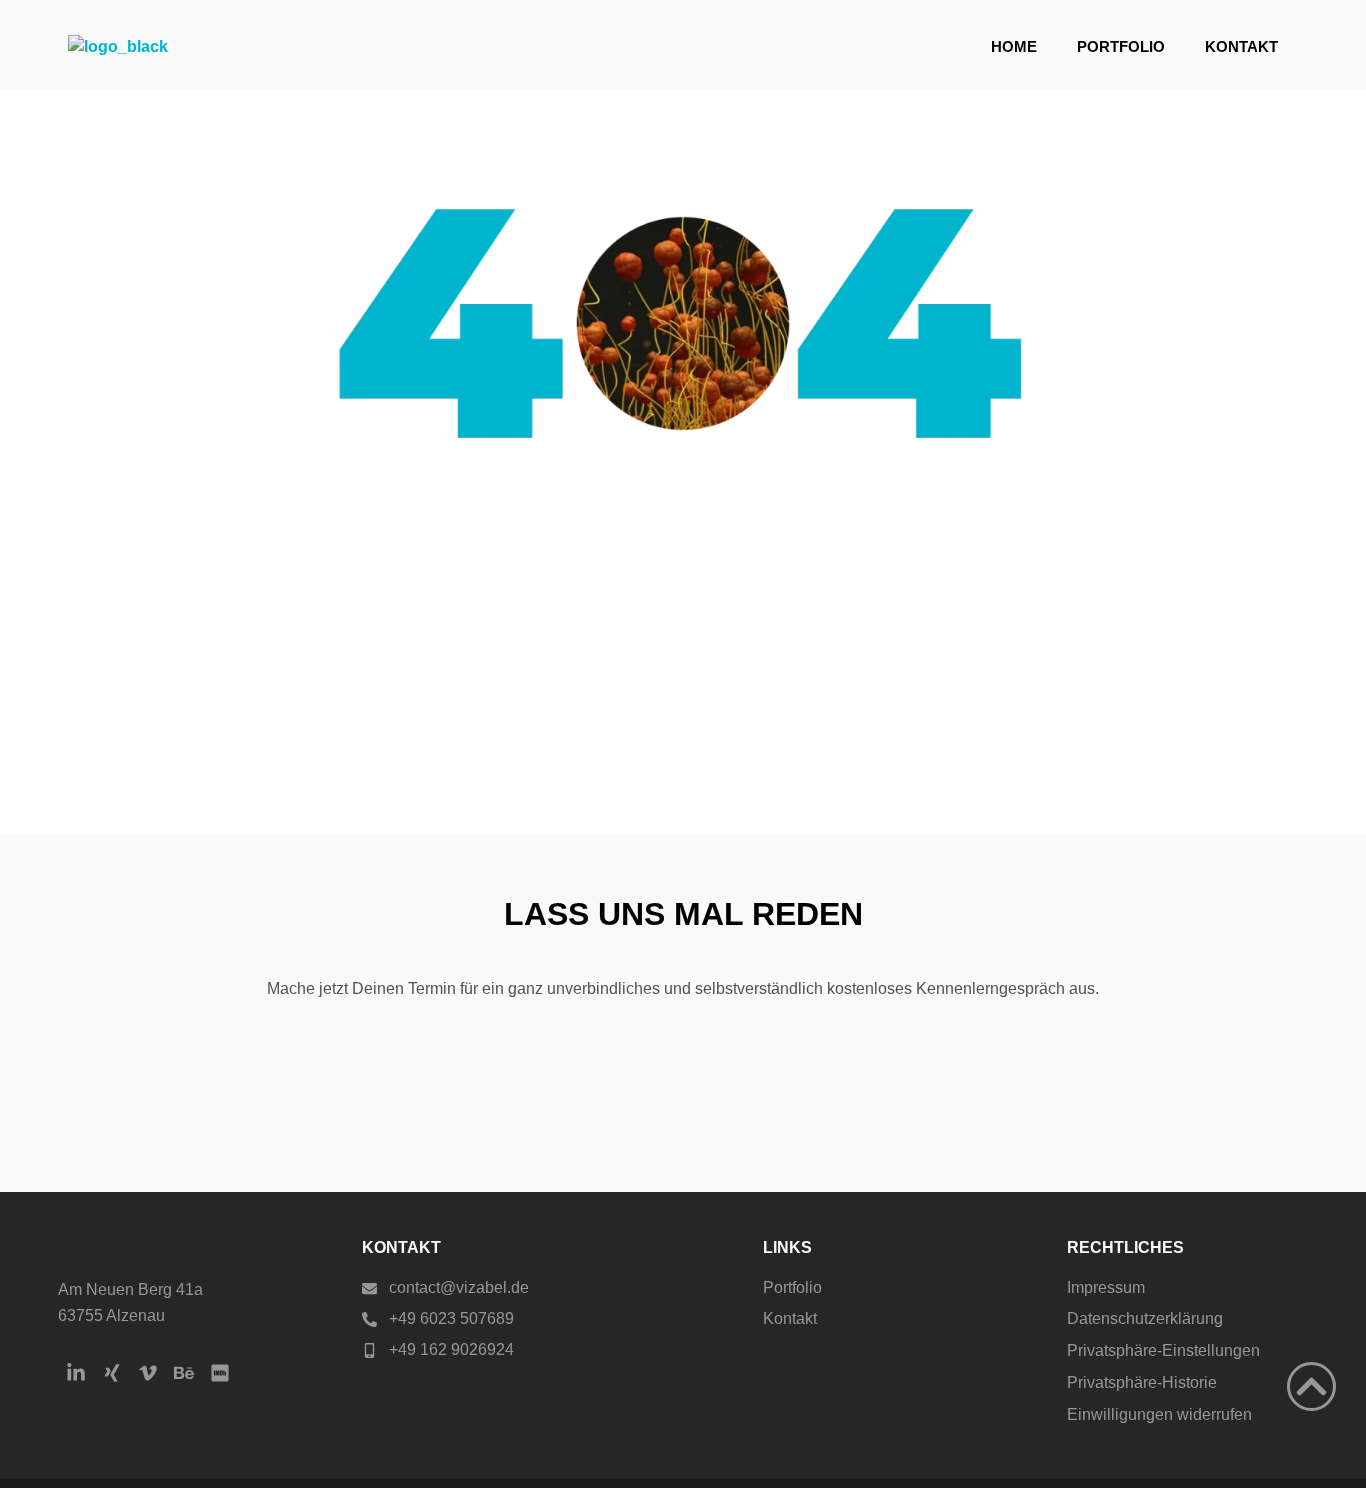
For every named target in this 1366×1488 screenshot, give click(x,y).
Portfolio (1121, 46)
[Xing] (112, 1373)
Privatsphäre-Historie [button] (1142, 1382)
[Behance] (184, 1373)
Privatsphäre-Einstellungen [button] (1163, 1350)
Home (1014, 46)
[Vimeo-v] (148, 1373)
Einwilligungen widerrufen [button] (1159, 1414)
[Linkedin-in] (76, 1373)
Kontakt (1241, 46)
